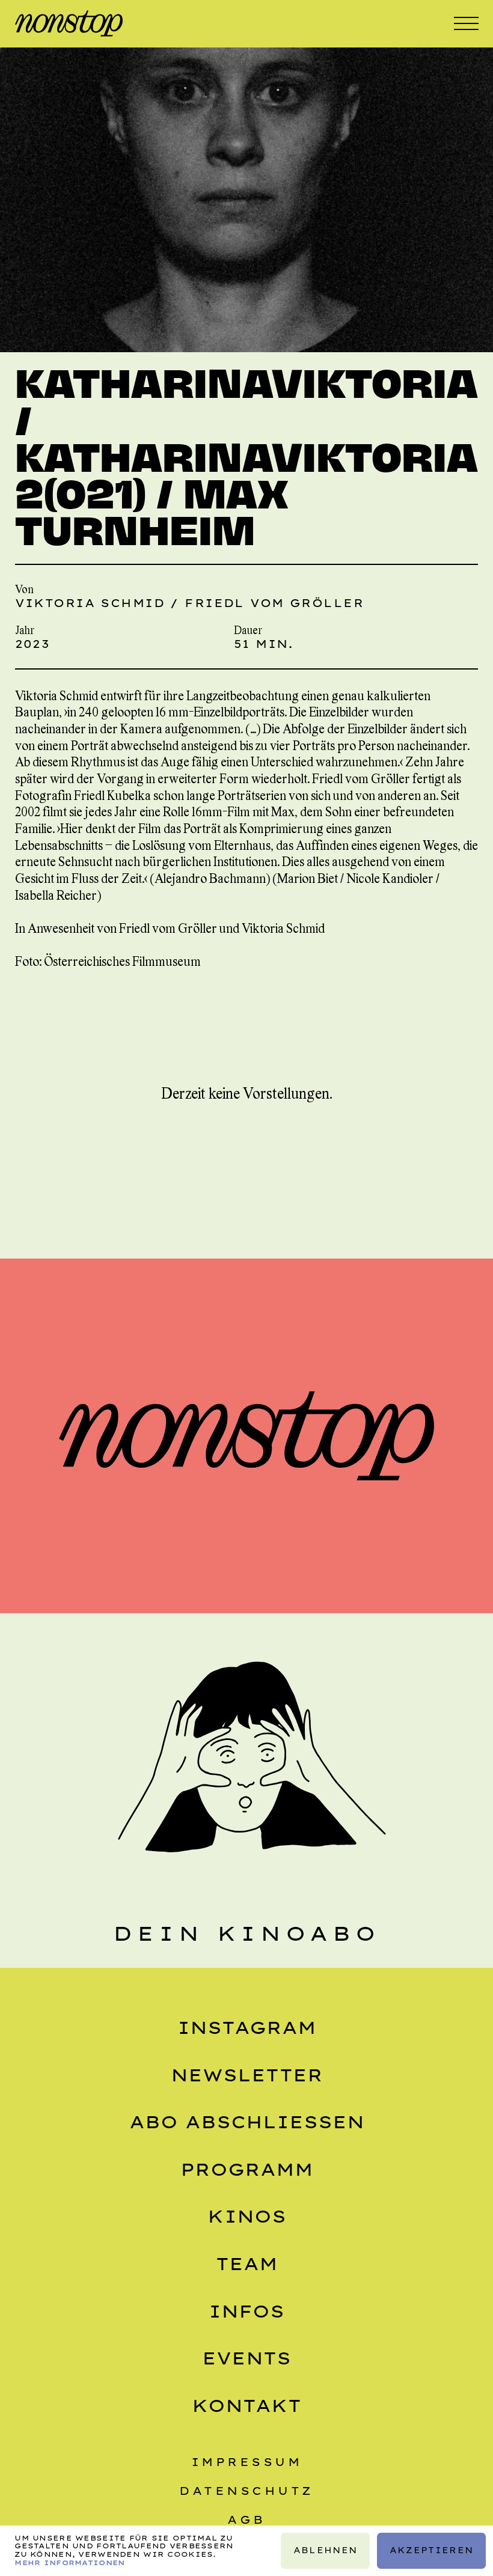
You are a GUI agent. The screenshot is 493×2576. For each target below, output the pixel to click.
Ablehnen (325, 2550)
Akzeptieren (431, 2550)
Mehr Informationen (69, 2563)
